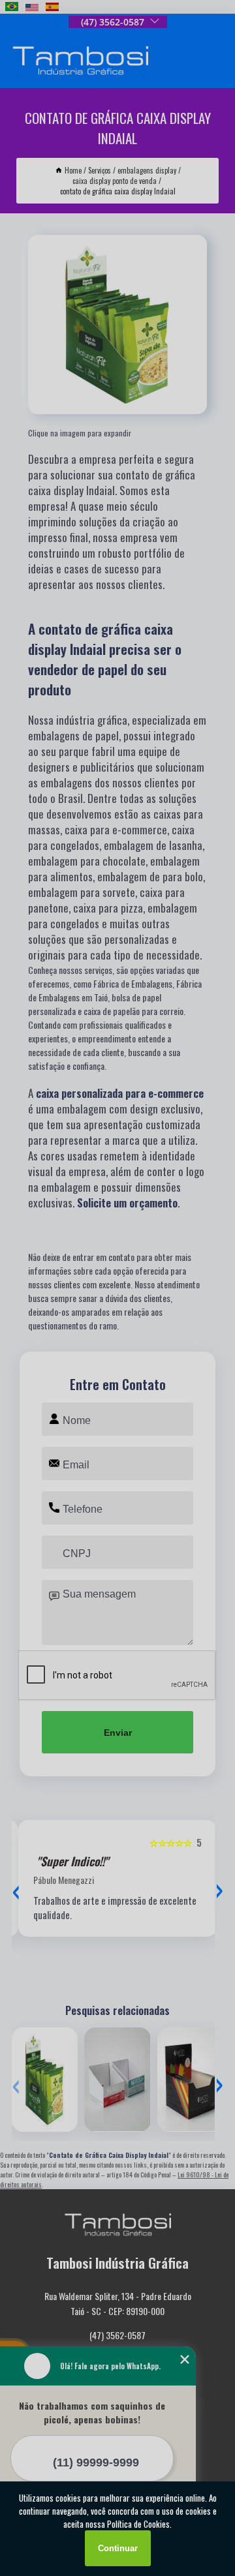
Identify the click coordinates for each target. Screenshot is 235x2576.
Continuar (118, 2548)
